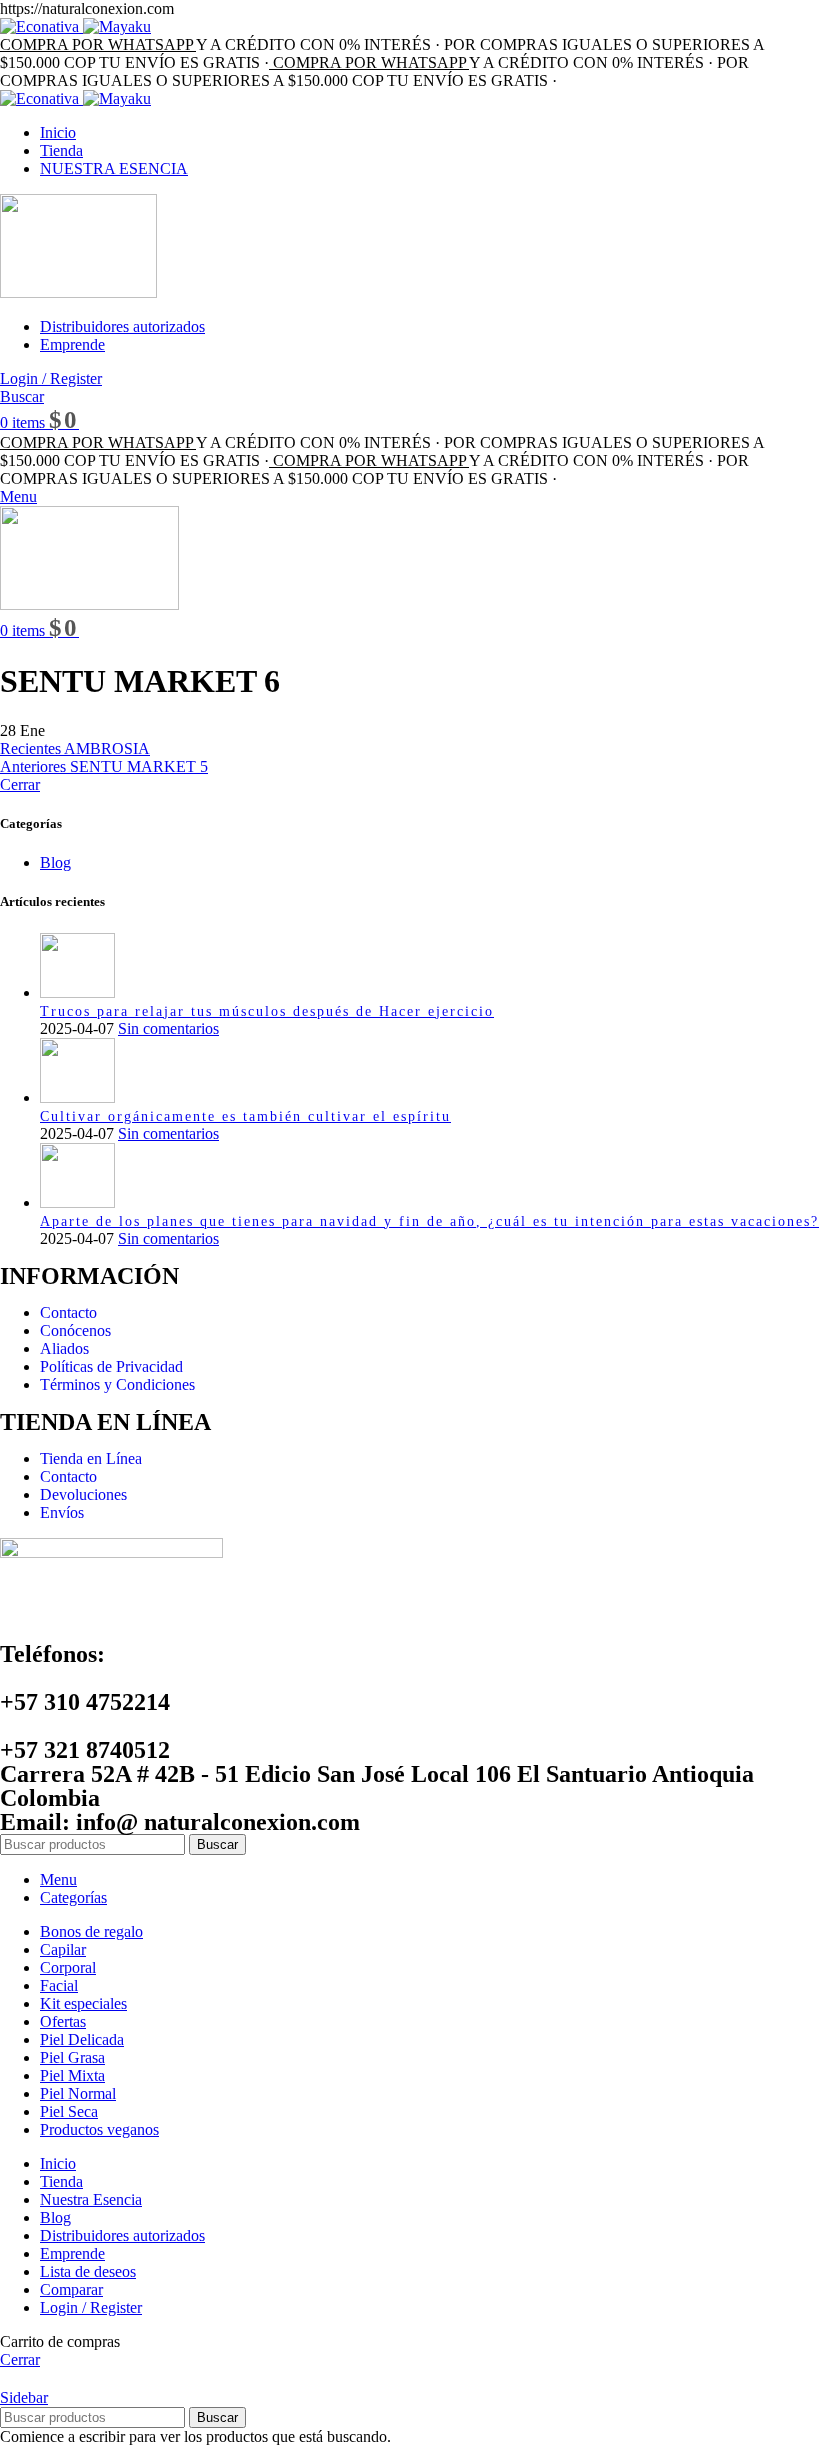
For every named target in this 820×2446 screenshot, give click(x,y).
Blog (55, 862)
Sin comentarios (168, 1028)
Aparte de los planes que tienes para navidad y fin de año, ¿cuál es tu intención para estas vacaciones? (429, 1221)
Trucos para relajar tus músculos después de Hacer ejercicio (267, 1011)
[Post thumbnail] (77, 992)
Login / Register (91, 2307)
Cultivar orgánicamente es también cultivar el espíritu (245, 1116)
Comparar (71, 2289)
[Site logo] (78, 292)
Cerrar (20, 784)
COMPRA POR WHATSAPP (98, 44)
